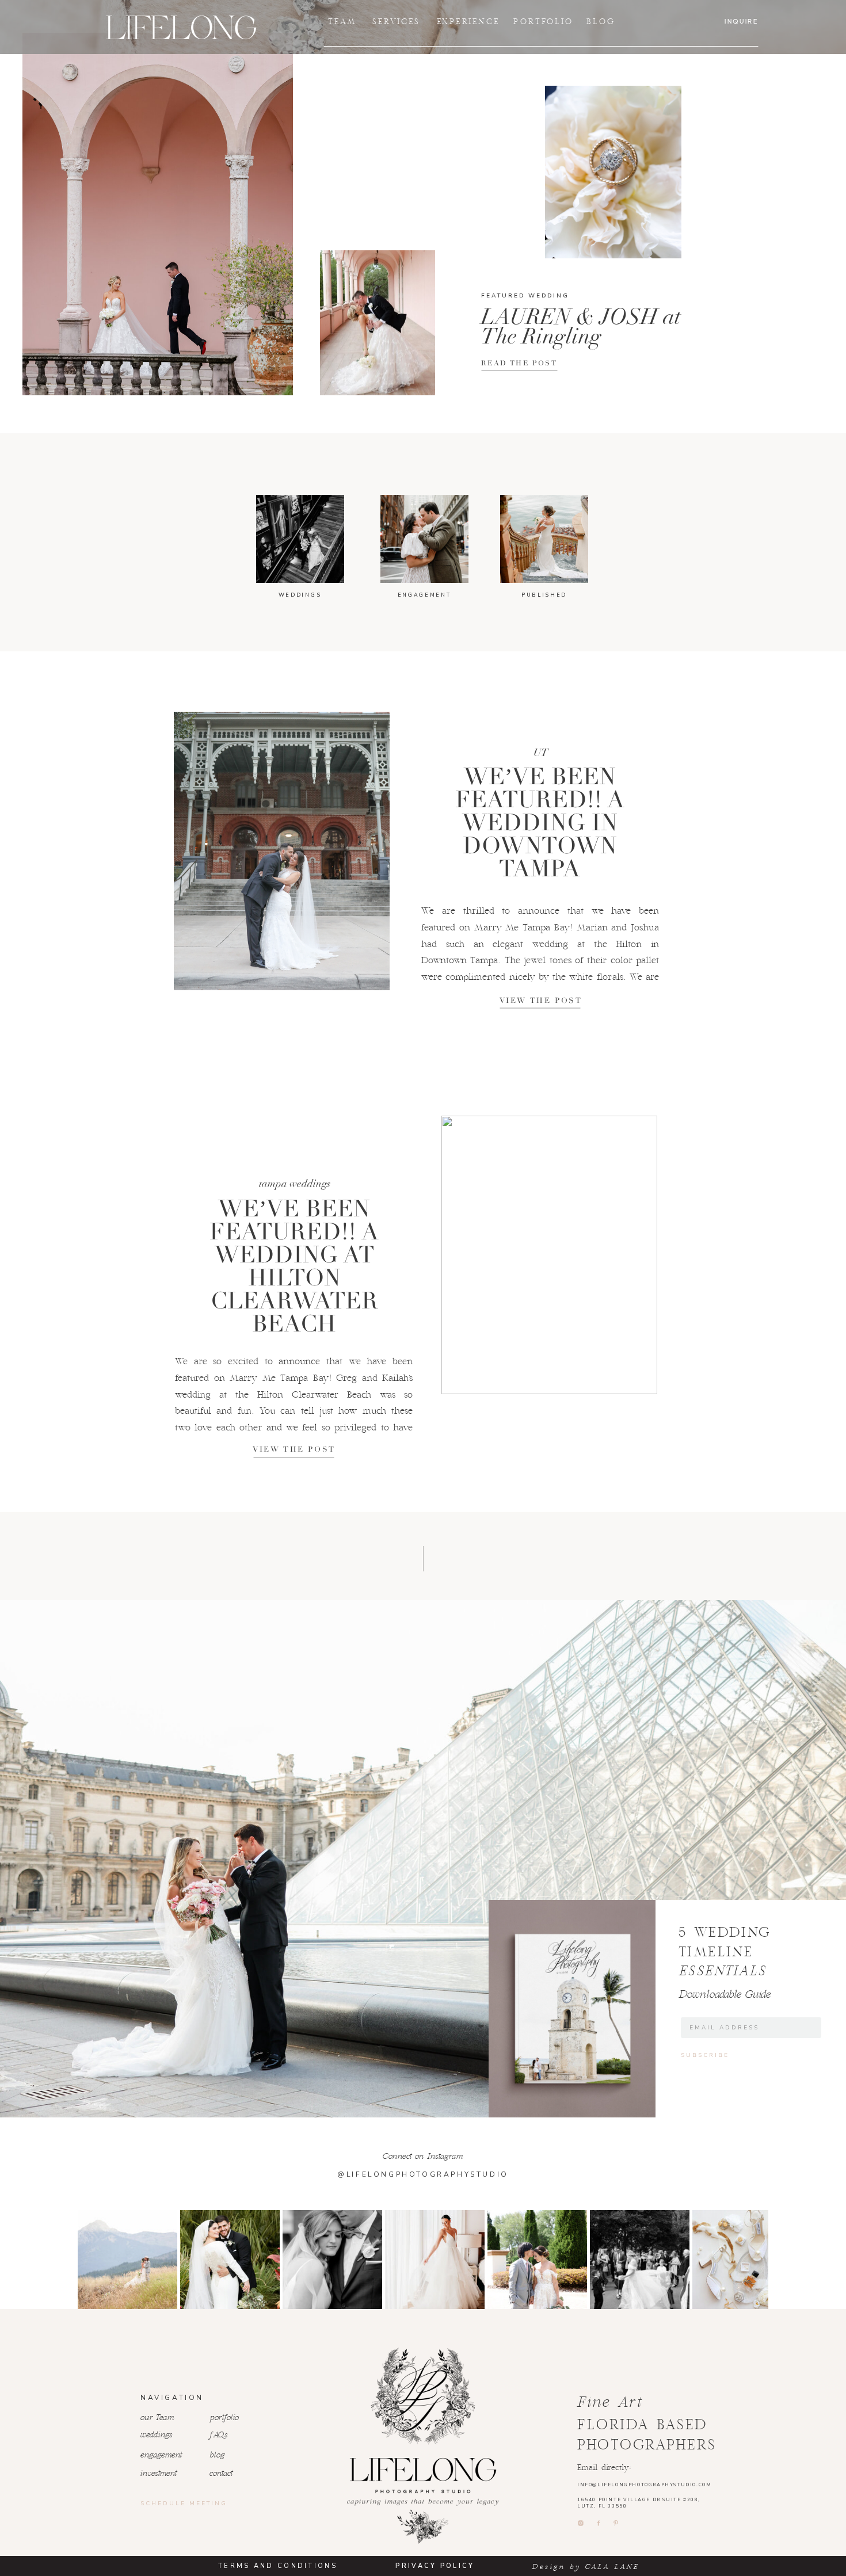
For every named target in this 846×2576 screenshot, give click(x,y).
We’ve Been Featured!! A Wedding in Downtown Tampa (540, 823)
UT (541, 753)
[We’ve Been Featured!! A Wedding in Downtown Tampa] (282, 851)
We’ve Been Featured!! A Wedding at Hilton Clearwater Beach (294, 1266)
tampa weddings (295, 1184)
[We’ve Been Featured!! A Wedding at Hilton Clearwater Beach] (549, 1255)
